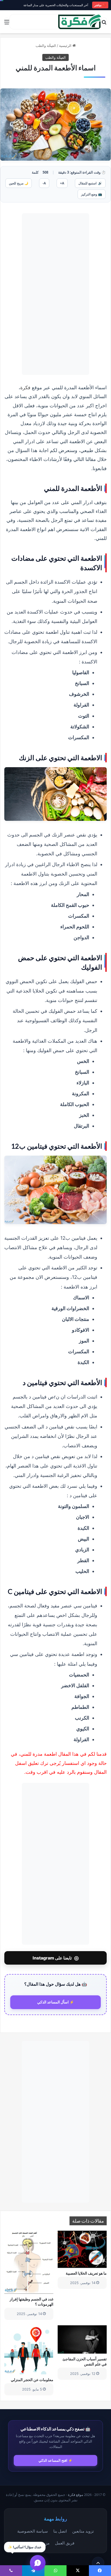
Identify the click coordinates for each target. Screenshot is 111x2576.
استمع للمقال (90, 183)
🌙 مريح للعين (19, 183)
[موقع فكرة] (80, 22)
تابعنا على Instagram (56, 1958)
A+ (62, 183)
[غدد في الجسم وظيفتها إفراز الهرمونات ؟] (29, 2262)
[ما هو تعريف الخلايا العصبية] (82, 2249)
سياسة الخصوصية (33, 2531)
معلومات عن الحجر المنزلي (32, 2380)
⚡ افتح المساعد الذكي (55, 2460)
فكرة (26, 387)
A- (44, 183)
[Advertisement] (55, 294)
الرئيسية (66, 46)
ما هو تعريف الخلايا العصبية (86, 2273)
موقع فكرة (76, 2495)
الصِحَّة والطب (46, 46)
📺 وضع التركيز (92, 194)
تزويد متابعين (83, 2531)
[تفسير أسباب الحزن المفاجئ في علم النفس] (82, 2339)
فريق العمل (65, 2543)
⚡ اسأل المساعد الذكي (56, 2002)
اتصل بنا (60, 2531)
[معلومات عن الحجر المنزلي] (29, 2350)
